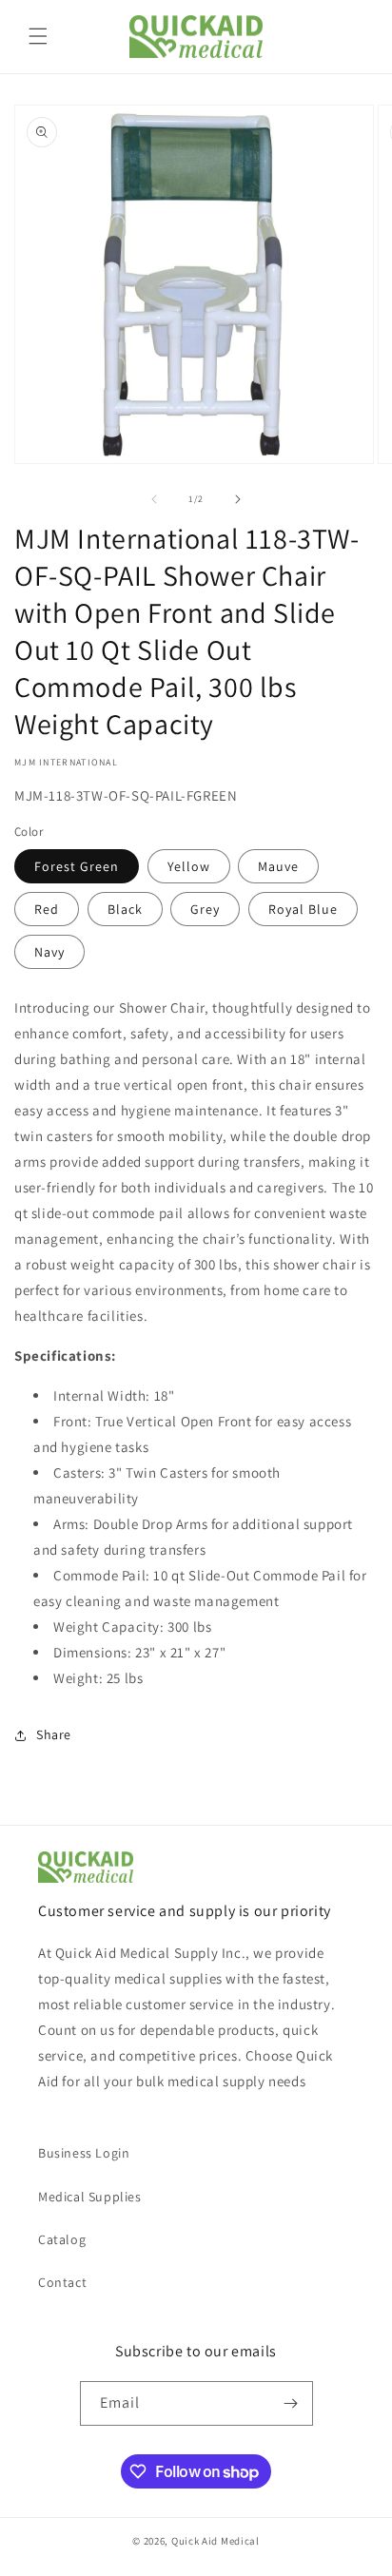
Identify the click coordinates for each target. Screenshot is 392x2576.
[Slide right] (238, 499)
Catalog (62, 2239)
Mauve (278, 866)
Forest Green (77, 866)
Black (125, 909)
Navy (49, 952)
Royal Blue (303, 909)
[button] (38, 36)
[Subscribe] (291, 2403)
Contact (62, 2282)
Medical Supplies (90, 2197)
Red (47, 909)
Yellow (189, 866)
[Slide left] (154, 499)
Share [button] (54, 1734)
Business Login (84, 2153)
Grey (205, 909)
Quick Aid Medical (216, 2541)
